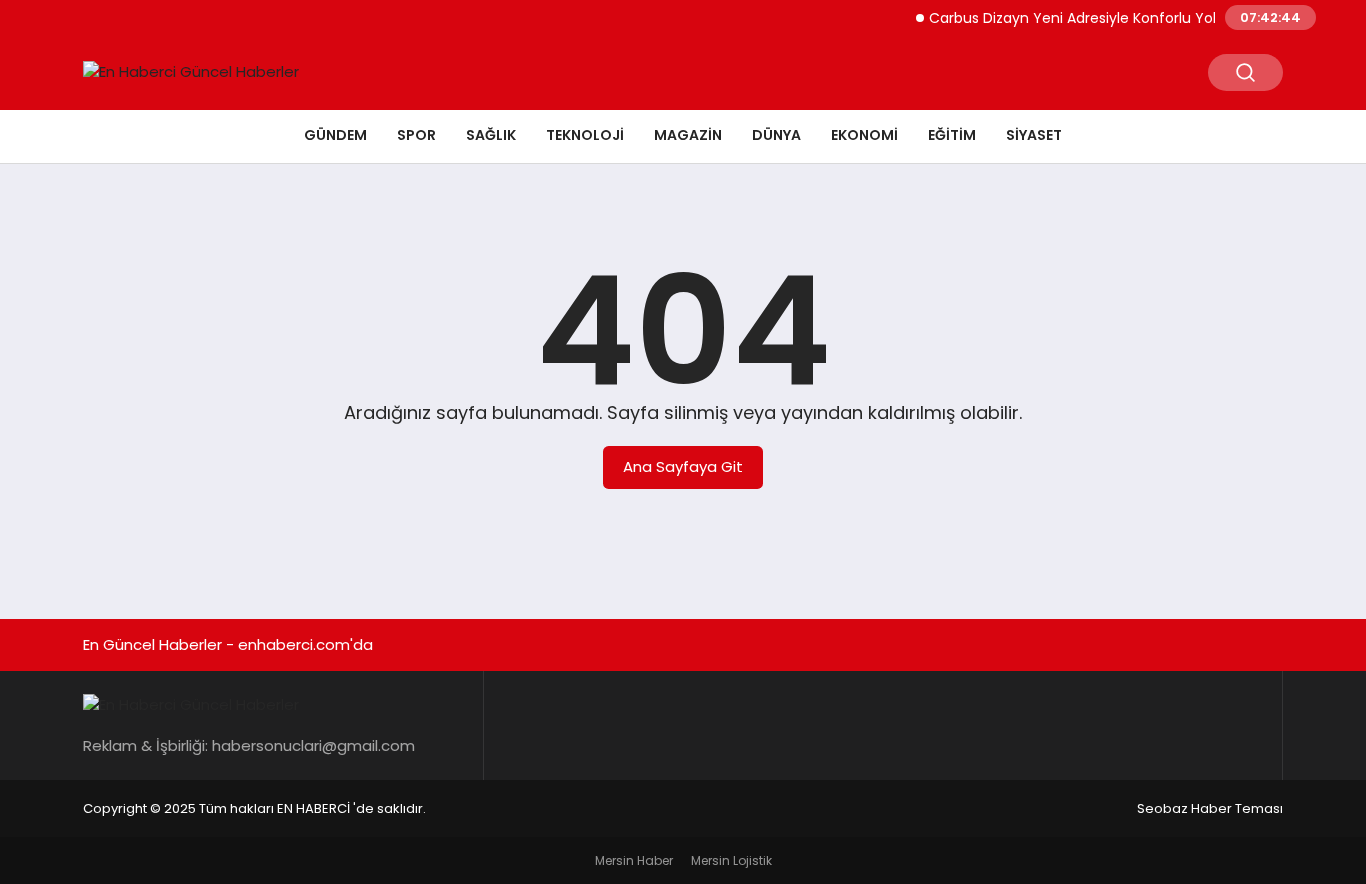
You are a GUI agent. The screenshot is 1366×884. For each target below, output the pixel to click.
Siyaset (1034, 135)
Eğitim (952, 135)
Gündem (335, 135)
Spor (416, 135)
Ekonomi (864, 135)
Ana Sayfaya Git (683, 466)
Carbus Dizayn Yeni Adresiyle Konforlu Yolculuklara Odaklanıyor (1138, 18)
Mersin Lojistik (731, 860)
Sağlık (491, 135)
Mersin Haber (634, 860)
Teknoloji (585, 135)
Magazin (688, 135)
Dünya (776, 135)
